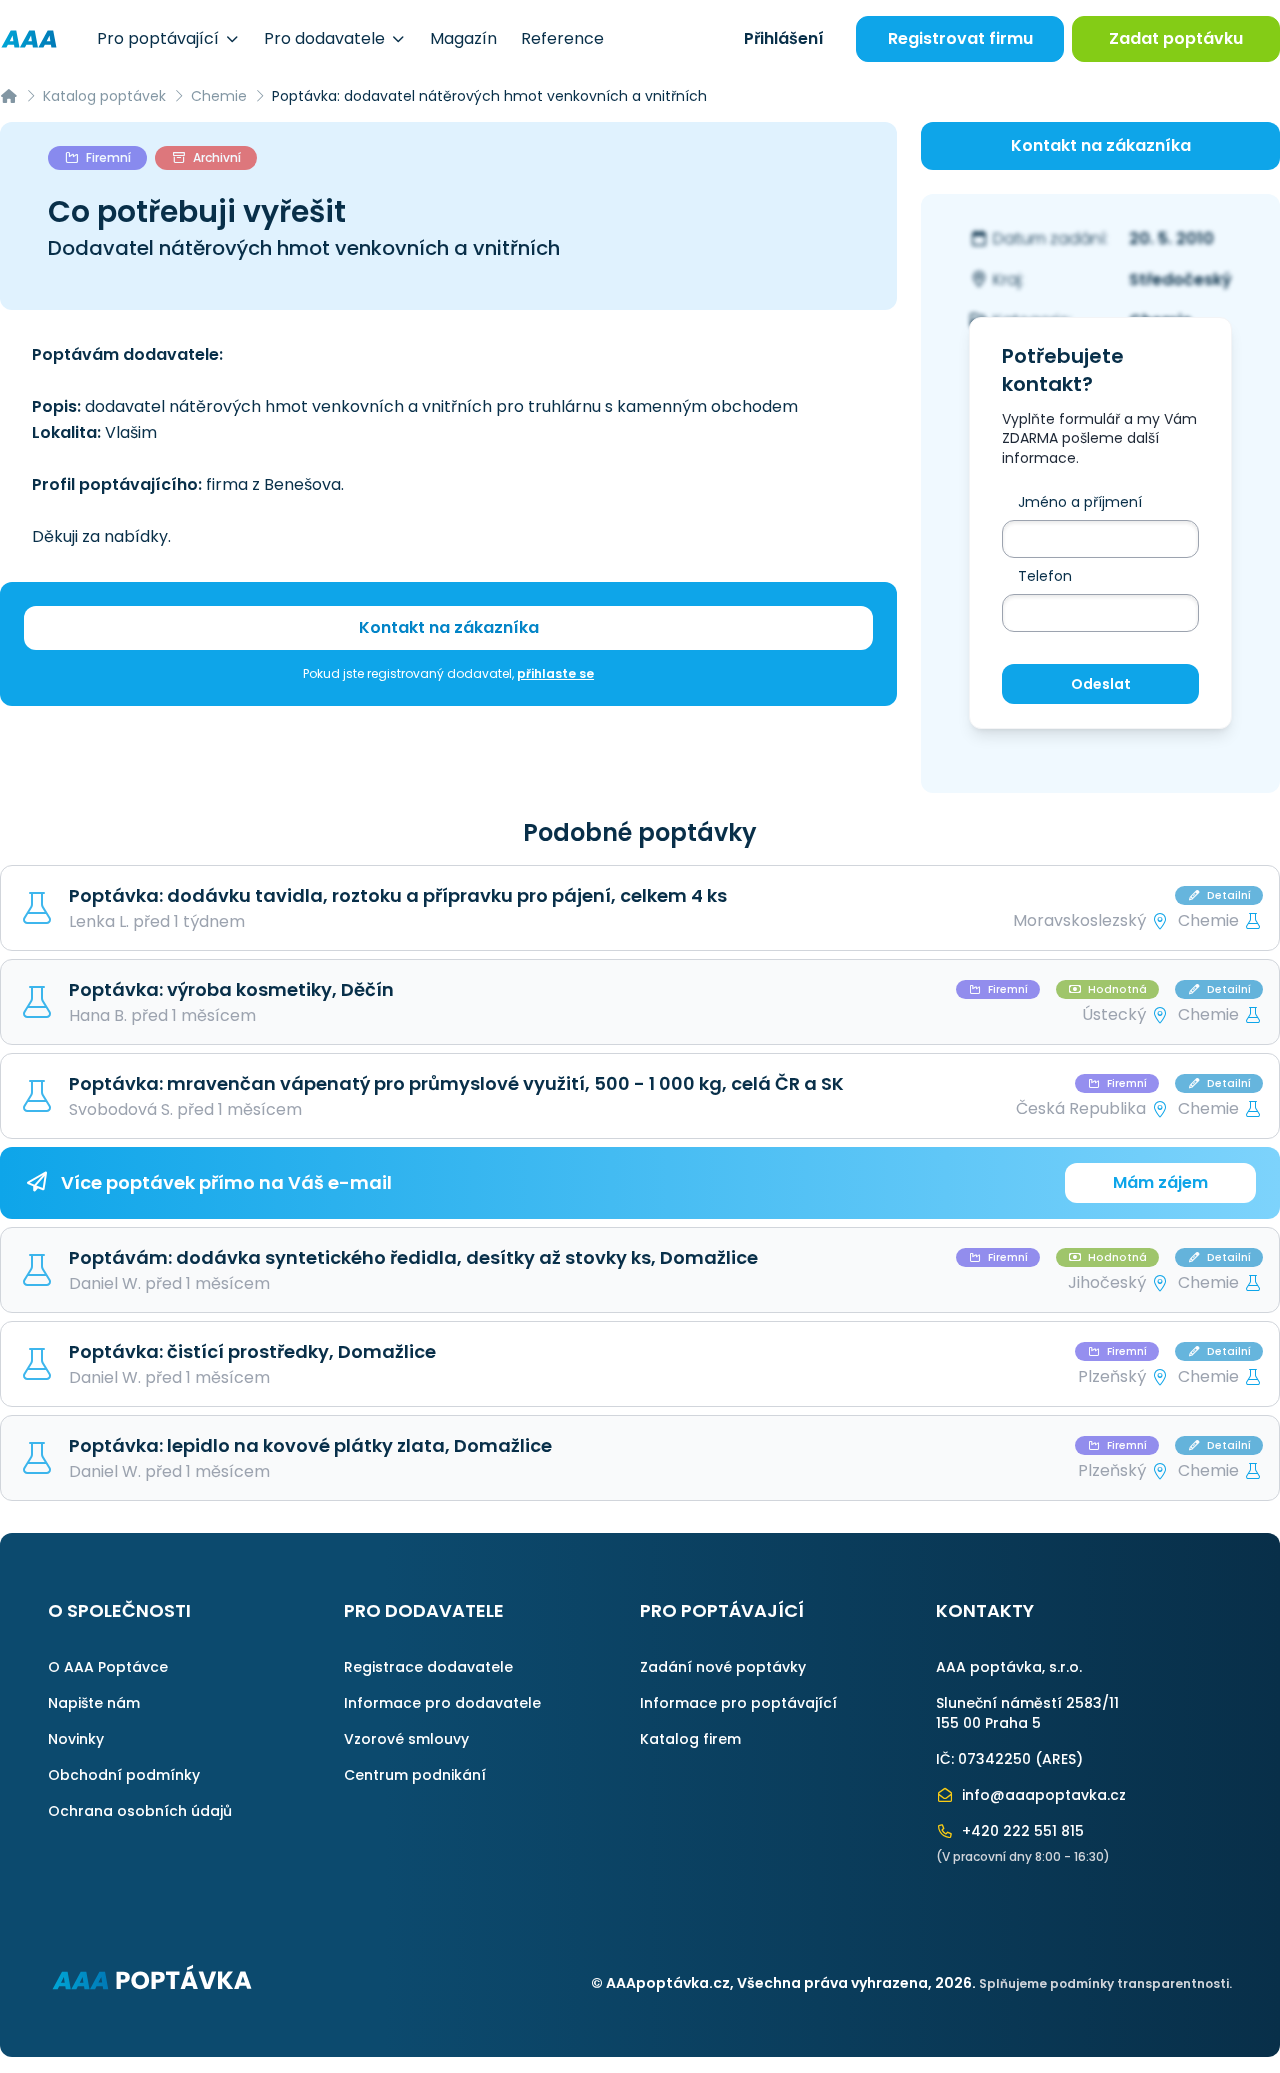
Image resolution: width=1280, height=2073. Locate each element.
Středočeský (1180, 279)
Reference (562, 38)
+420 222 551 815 (1021, 1831)
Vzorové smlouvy (406, 1739)
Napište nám (94, 1703)
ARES (1059, 1759)
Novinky (76, 1739)
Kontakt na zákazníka (449, 627)
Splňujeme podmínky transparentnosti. (1105, 1983)
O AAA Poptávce (108, 1667)
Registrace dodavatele (428, 1667)
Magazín (463, 38)
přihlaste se (555, 673)
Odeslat (1101, 684)
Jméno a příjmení (1080, 502)
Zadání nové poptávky (723, 1667)
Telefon (1045, 576)
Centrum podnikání (415, 1775)
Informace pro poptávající (738, 1703)
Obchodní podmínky (124, 1775)
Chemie (219, 96)
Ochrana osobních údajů (140, 1811)
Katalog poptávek (104, 96)
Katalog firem (690, 1739)
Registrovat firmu (960, 38)
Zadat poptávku (1176, 38)
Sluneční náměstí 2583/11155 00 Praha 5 (1027, 1713)
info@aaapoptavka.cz (1042, 1795)
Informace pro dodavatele (442, 1703)
